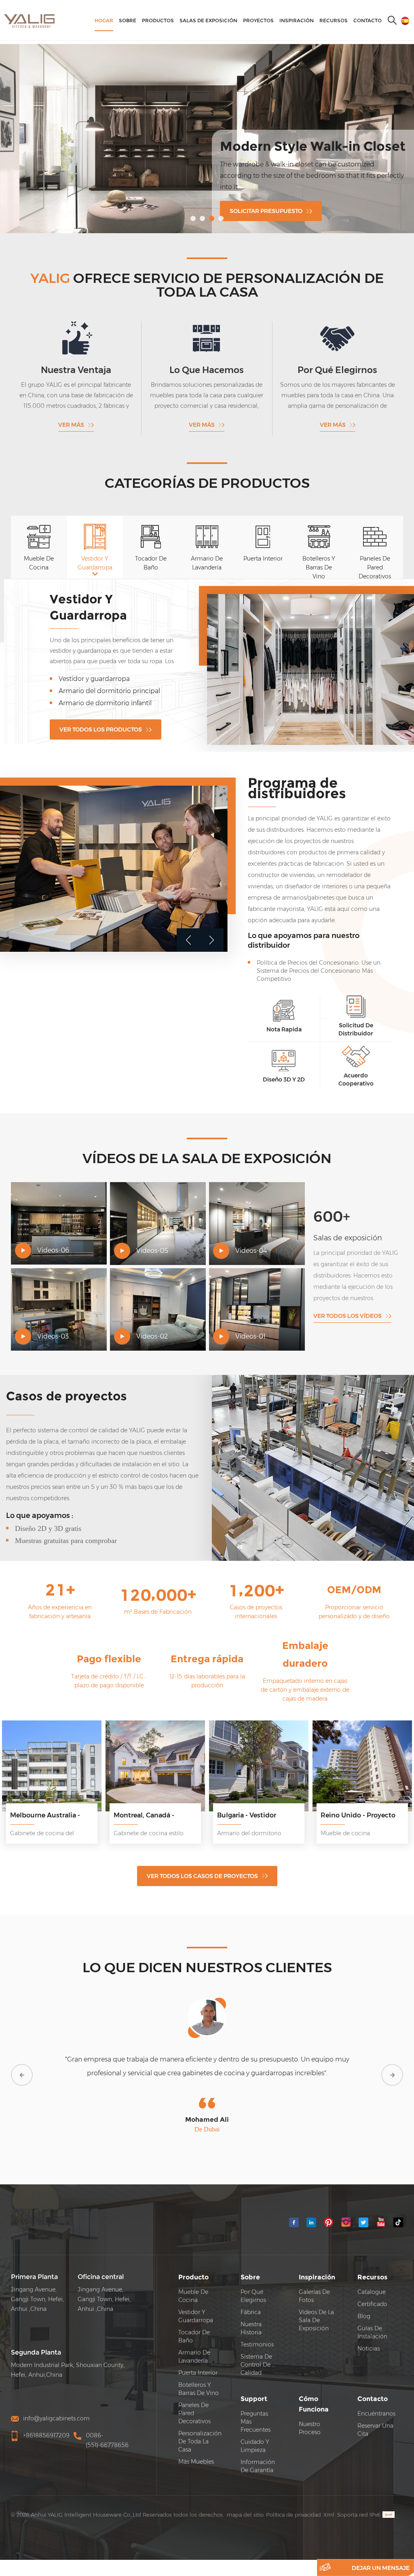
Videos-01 (250, 1323)
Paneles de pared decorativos (194, 2399)
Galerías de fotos (314, 2282)
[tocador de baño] (310, 663)
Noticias (369, 2335)
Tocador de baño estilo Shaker (106, 670)
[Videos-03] (59, 1296)
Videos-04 (251, 1237)
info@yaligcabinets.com (56, 2405)
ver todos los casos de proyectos (202, 1862)
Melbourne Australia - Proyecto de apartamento (51, 1802)
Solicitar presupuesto (266, 211)
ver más (71, 425)
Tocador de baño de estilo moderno (114, 682)
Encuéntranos (376, 2400)
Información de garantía (258, 2452)
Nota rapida (284, 1016)
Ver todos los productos (101, 708)
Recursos (334, 20)
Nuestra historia (251, 2315)
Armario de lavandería (194, 2343)
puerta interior (198, 2359)
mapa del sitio (245, 2501)
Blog (364, 2302)
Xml (329, 2501)
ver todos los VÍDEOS (347, 1302)
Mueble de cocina (193, 2282)
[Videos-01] (257, 1296)
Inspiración (297, 20)
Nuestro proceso (310, 2414)
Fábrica (251, 2298)
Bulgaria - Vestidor (247, 1801)
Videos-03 (53, 1323)
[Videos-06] (59, 1210)
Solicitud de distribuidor (356, 1016)
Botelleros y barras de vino (199, 2375)
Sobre (128, 20)
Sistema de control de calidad (256, 2351)
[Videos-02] (158, 1296)
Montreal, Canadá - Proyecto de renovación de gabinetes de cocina (152, 1802)
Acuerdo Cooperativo (356, 1066)
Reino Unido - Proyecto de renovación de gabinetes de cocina (358, 1802)
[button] (193, 218)
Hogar (104, 20)
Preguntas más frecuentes (256, 2408)
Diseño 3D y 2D (284, 1066)
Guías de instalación (372, 2319)
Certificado (372, 2290)
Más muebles (196, 2448)
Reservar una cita (375, 2416)
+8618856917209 (46, 2422)
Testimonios (257, 2331)
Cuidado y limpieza (255, 2432)
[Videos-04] (257, 1210)
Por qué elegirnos (253, 2282)
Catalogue (372, 2278)
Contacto (368, 20)
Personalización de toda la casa (200, 2428)
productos (158, 20)
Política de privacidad (294, 2501)
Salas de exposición (208, 20)
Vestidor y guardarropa (196, 2302)
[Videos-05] (158, 1210)
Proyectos (258, 20)
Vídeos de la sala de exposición (316, 2306)
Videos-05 (152, 1237)
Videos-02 (152, 1323)
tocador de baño (101, 606)
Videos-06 (53, 1236)
